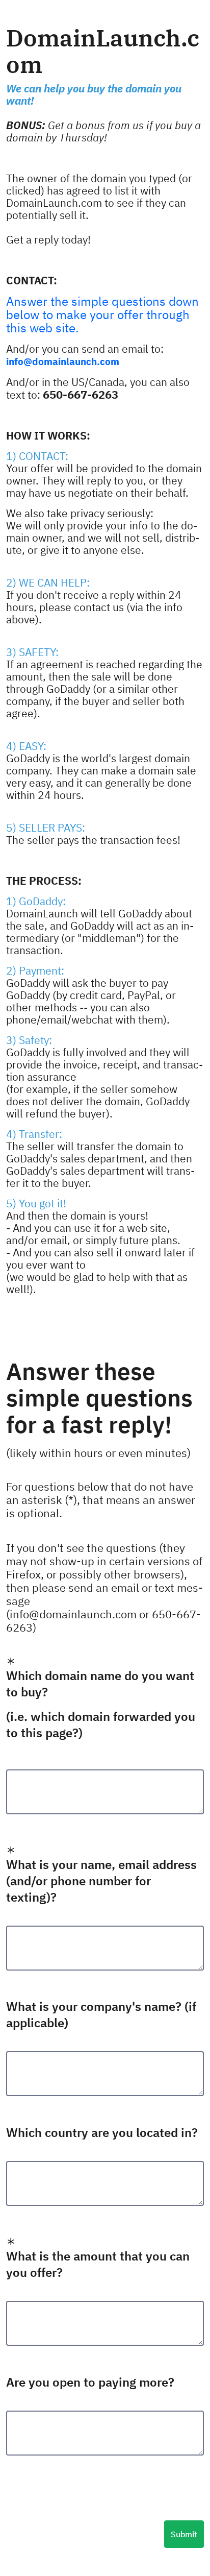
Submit (184, 2534)
